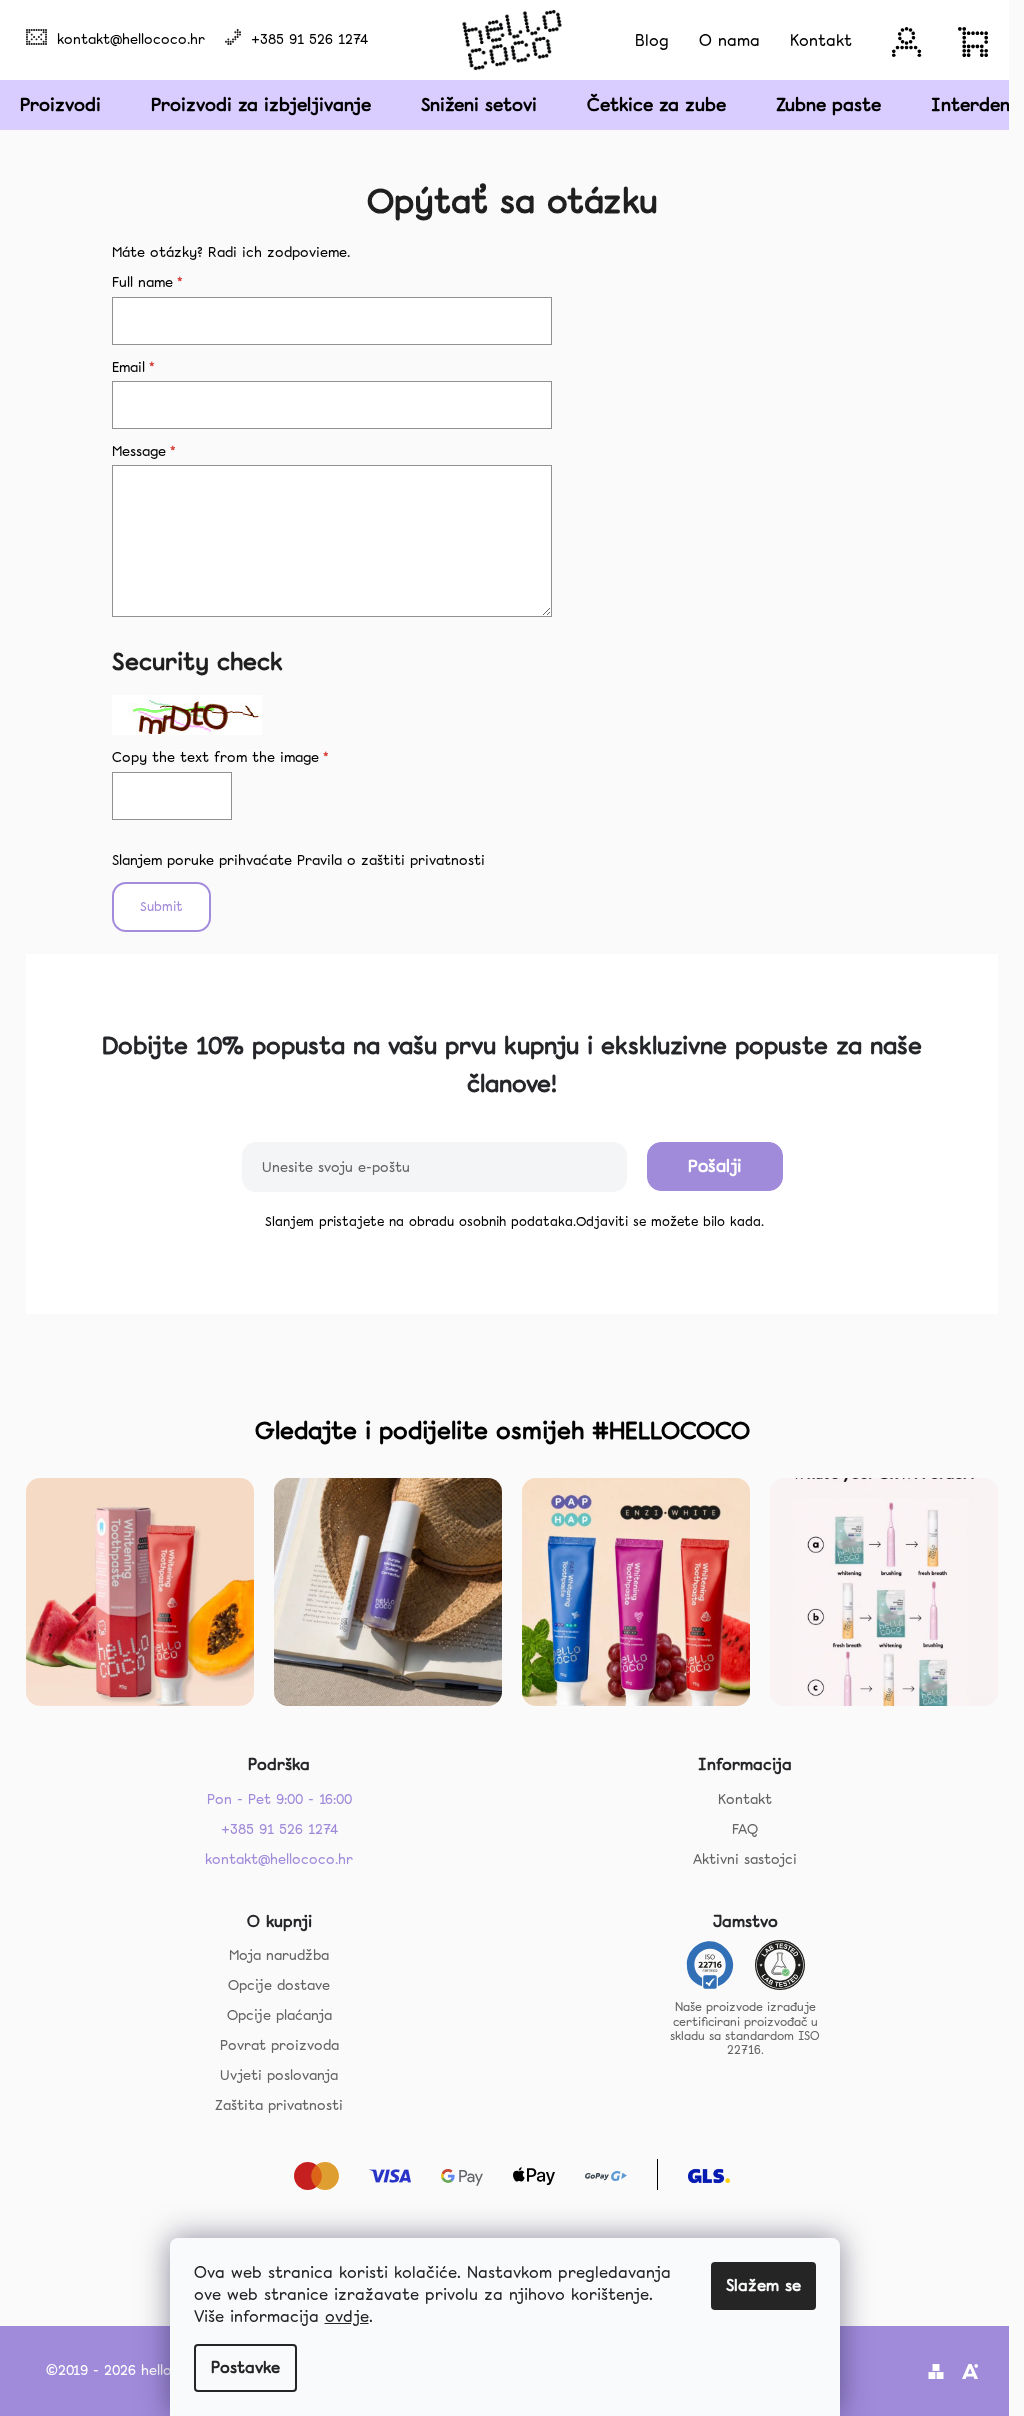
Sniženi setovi (479, 104)
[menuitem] (652, 40)
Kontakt (745, 1799)
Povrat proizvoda (279, 2045)
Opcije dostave (279, 1985)
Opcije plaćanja (279, 2015)
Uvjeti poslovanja (279, 2075)
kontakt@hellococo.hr (131, 39)
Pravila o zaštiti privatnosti (391, 860)
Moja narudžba (279, 1955)
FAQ (745, 1829)
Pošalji (715, 1166)
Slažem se (763, 2285)
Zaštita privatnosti (279, 2105)
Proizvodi (60, 104)
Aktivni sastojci (745, 1859)
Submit (161, 906)
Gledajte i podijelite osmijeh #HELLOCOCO (502, 1430)
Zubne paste (828, 104)
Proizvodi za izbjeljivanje (261, 104)
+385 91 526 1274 (309, 39)
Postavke (245, 2367)
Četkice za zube (656, 104)
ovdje (347, 2316)
